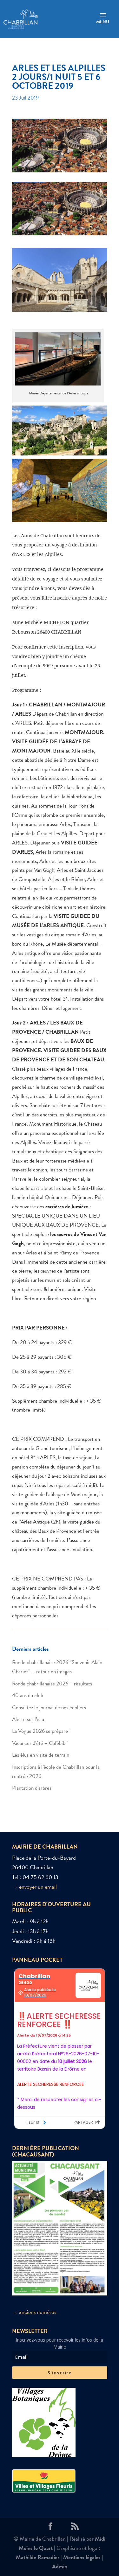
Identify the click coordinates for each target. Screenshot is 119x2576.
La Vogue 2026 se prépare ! (41, 1731)
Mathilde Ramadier (38, 2557)
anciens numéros (38, 2312)
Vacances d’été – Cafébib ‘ (40, 1743)
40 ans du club (28, 1695)
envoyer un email (38, 1887)
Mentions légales (82, 2557)
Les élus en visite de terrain (41, 1755)
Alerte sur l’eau (28, 1719)
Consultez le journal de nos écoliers (49, 1708)
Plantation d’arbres (32, 1788)
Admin (60, 2566)
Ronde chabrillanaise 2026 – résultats (52, 1684)
